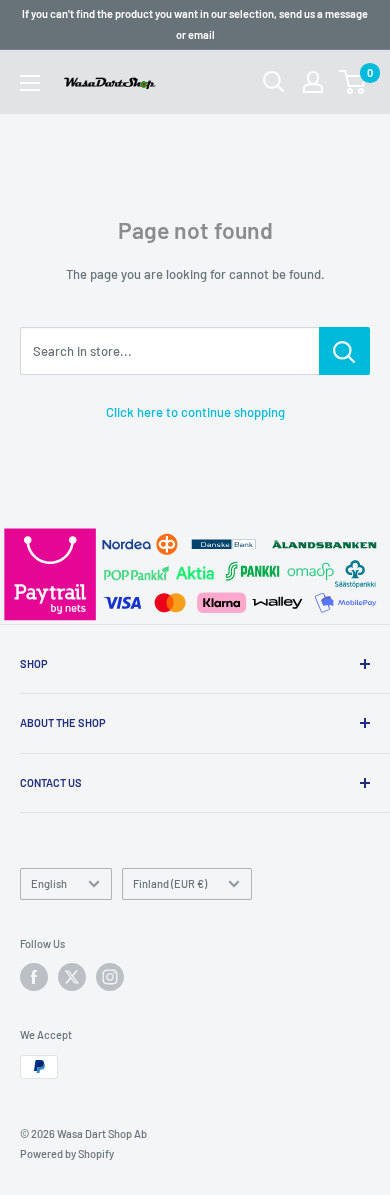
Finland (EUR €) (170, 883)
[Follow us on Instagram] (110, 977)
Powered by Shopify (67, 1153)
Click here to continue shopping (195, 412)
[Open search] (274, 82)
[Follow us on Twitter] (72, 977)
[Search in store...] (344, 351)
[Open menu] (30, 83)
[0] (353, 82)
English (49, 883)
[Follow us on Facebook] (34, 977)
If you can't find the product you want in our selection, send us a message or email (195, 24)
